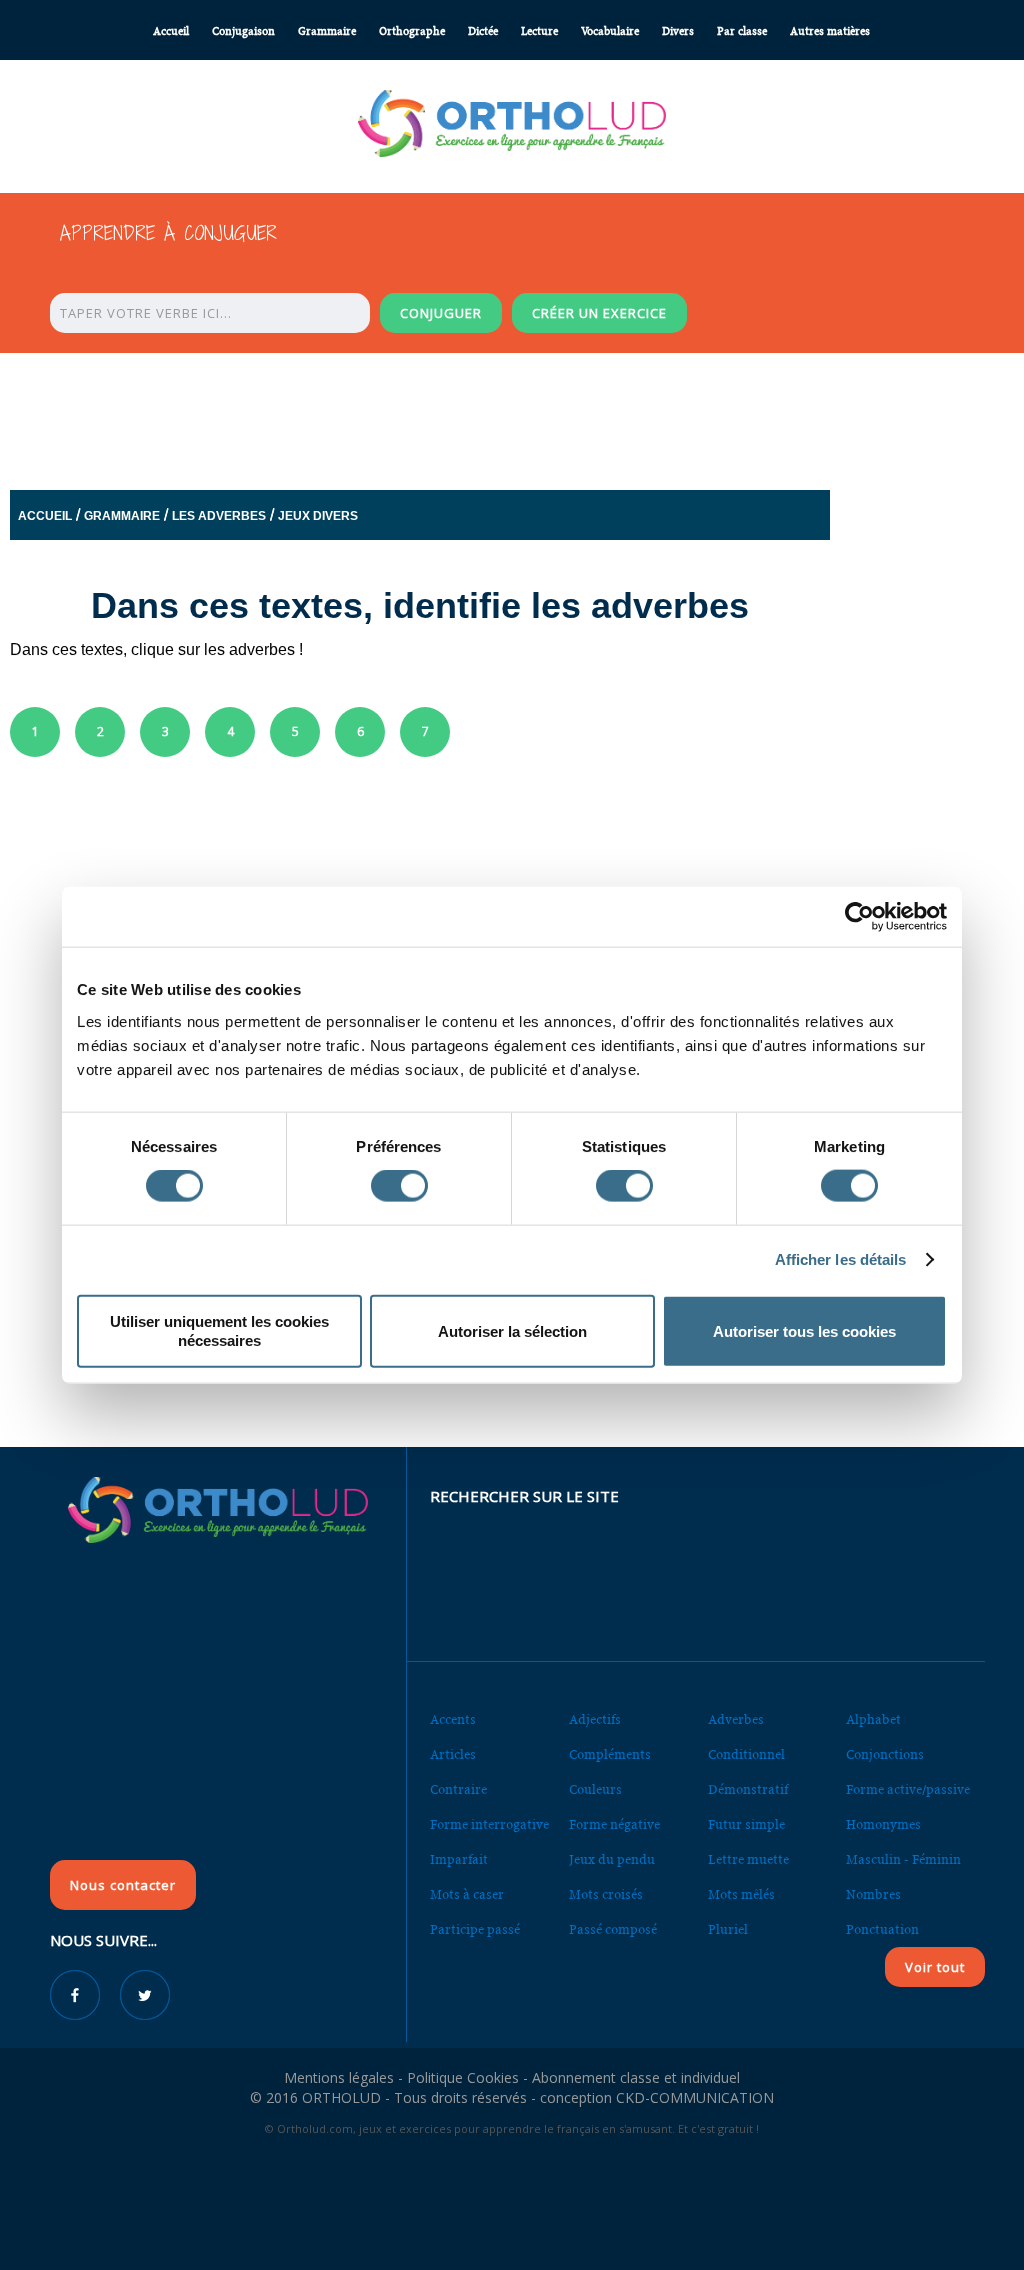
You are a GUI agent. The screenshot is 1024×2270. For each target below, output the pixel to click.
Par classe (742, 31)
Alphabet (873, 1719)
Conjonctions (885, 1754)
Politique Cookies (463, 2077)
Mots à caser (467, 1894)
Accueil (171, 31)
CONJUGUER (441, 313)
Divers (678, 31)
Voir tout (935, 1967)
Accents (453, 1719)
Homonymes (883, 1824)
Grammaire (327, 31)
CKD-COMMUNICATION (695, 2097)
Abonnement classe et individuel (636, 2077)
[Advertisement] (512, 416)
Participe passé (475, 1929)
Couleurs (595, 1789)
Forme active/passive (908, 1789)
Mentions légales (339, 2077)
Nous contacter (123, 1885)
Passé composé (613, 1929)
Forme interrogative (489, 1824)
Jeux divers (318, 516)
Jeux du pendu (612, 1859)
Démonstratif (748, 1789)
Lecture (539, 31)
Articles (453, 1754)
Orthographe (412, 31)
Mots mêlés (741, 1894)
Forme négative (614, 1824)
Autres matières (830, 31)
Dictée (483, 31)
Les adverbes (219, 516)
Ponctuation (882, 1929)
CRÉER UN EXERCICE (599, 313)
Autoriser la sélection (512, 1330)
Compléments (610, 1754)
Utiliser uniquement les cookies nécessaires (219, 1330)
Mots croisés (606, 1894)
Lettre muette (748, 1859)
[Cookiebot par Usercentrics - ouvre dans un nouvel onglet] (859, 917)
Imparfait (459, 1859)
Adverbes (736, 1719)
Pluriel (728, 1929)
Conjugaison (243, 31)
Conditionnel (746, 1754)
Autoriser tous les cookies (804, 1330)
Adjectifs (595, 1719)
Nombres (873, 1894)
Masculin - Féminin (903, 1859)
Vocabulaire (610, 31)
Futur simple (746, 1824)
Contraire (458, 1789)
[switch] (399, 1186)
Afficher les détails (841, 1259)
